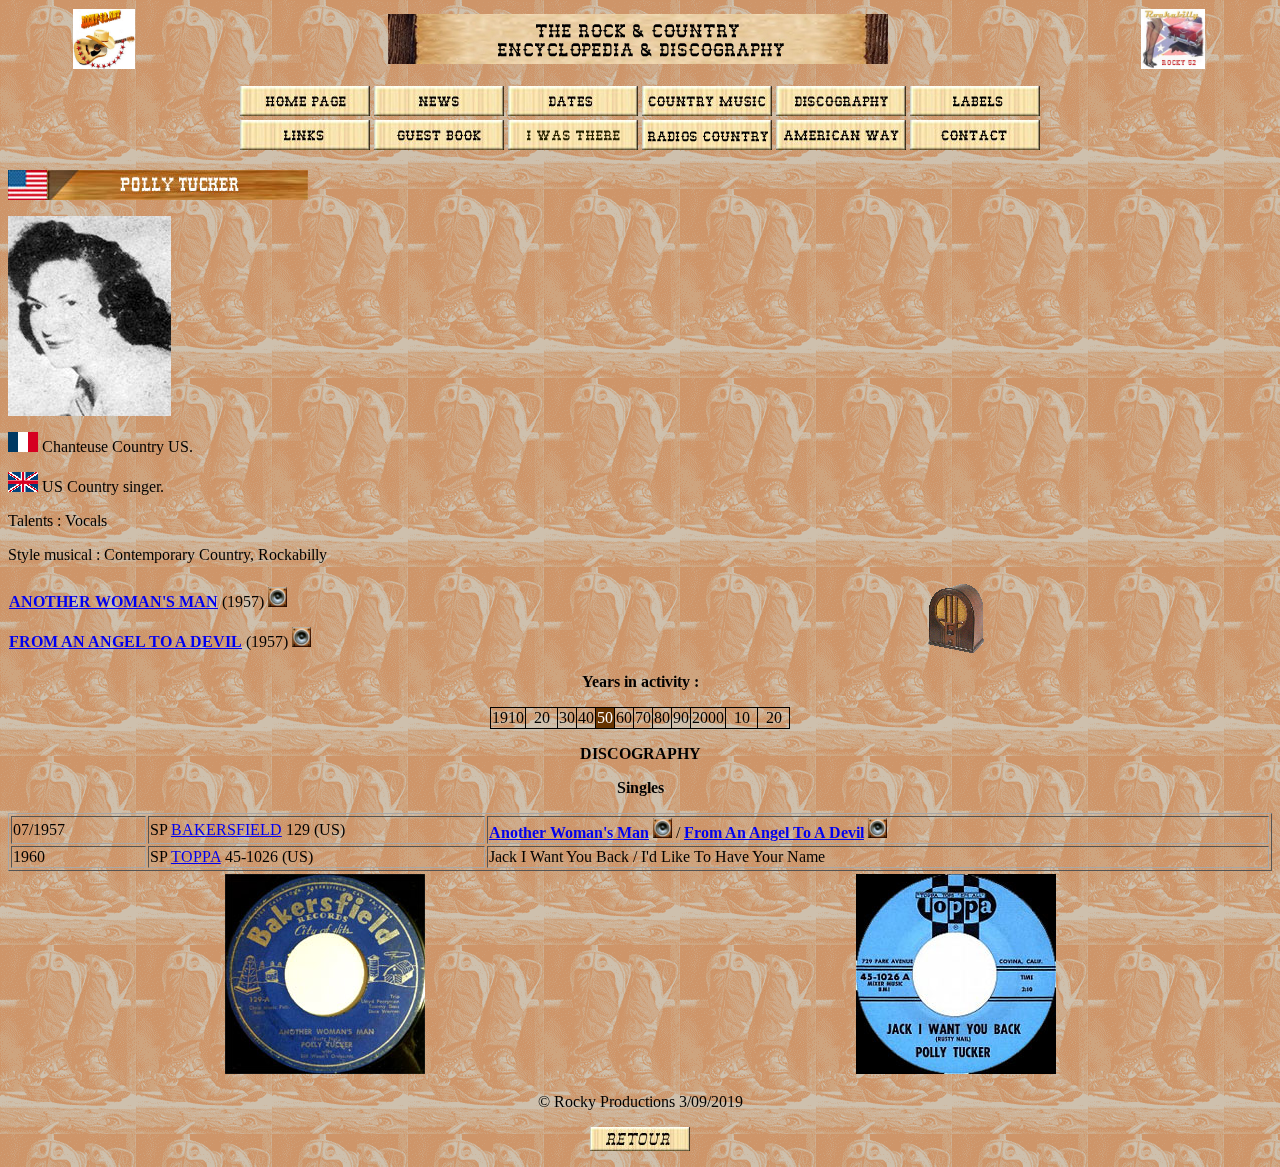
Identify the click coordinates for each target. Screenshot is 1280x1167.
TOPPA (196, 856)
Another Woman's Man (113, 601)
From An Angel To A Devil (774, 832)
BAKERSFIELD (226, 829)
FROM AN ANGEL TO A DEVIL (125, 641)
